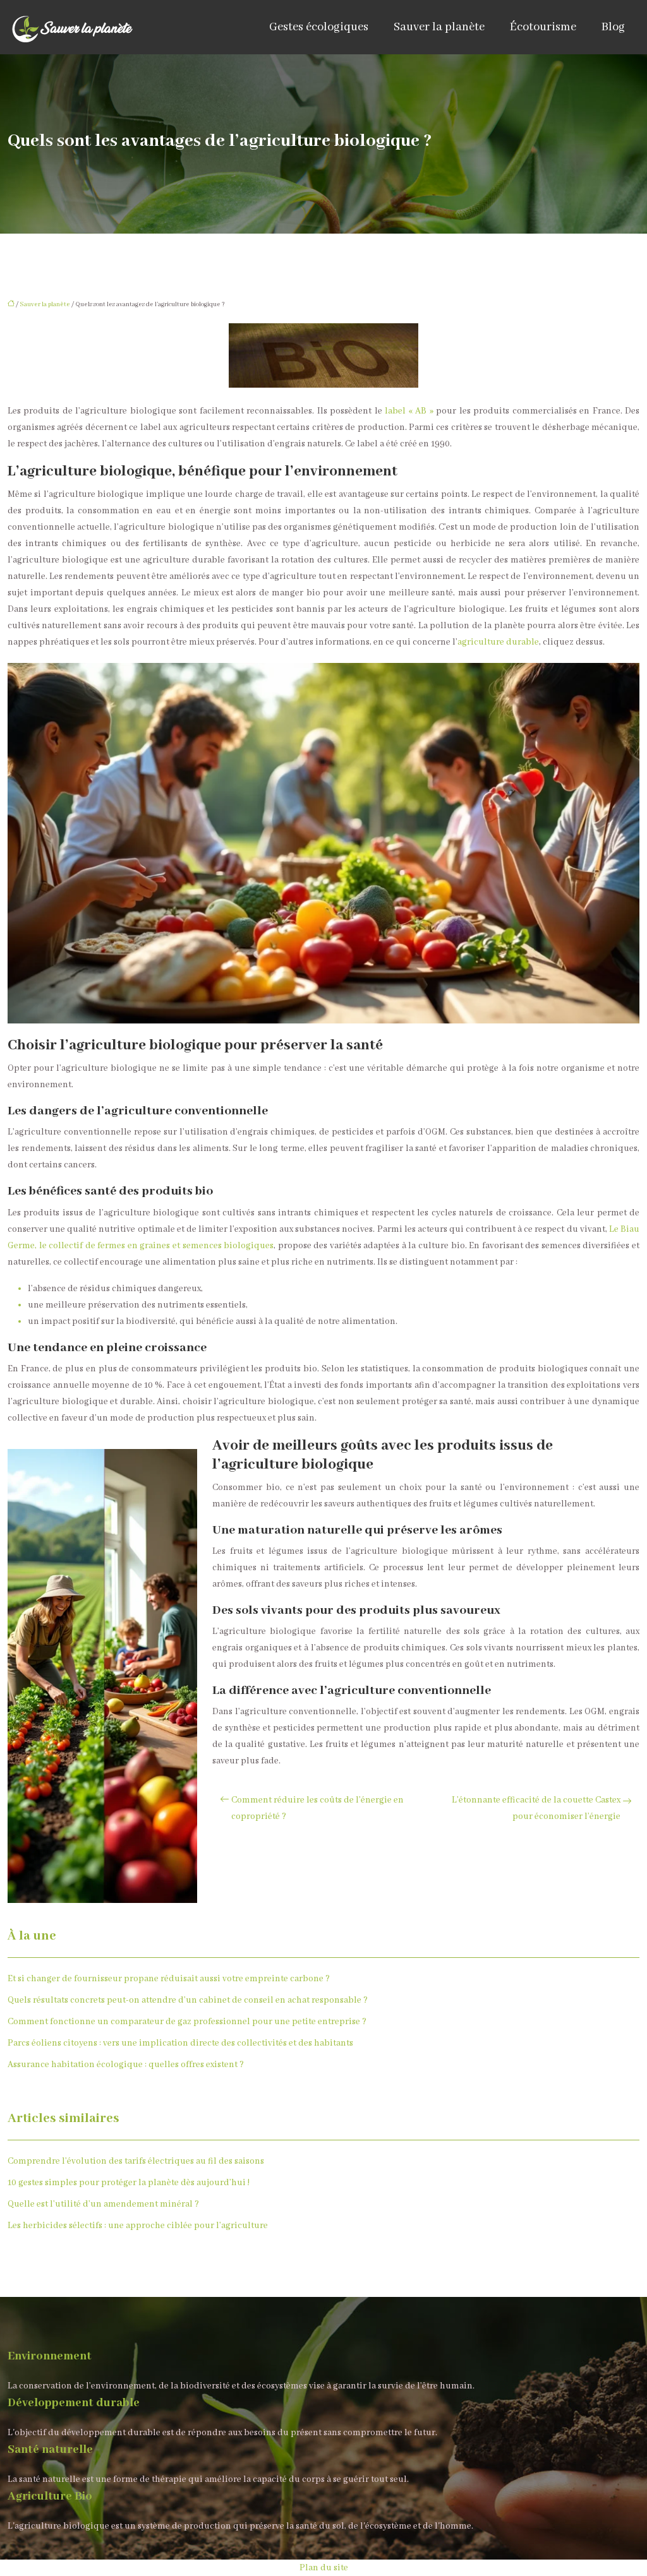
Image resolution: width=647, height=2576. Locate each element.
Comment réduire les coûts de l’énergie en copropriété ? (317, 1808)
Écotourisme (543, 27)
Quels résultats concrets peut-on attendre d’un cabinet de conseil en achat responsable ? (188, 2000)
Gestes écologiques (319, 27)
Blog (613, 27)
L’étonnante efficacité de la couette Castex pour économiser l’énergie (536, 1808)
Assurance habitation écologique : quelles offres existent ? (126, 2065)
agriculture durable (498, 642)
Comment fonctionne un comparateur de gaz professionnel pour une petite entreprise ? (187, 2022)
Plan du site (324, 2568)
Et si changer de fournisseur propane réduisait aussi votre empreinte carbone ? (169, 1979)
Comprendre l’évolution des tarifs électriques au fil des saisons (136, 2161)
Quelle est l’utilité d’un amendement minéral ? (103, 2204)
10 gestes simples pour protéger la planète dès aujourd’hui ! (129, 2183)
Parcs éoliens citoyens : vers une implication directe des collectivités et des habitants (180, 2043)
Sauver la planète (439, 27)
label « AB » (409, 411)
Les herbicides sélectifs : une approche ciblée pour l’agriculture (138, 2226)
